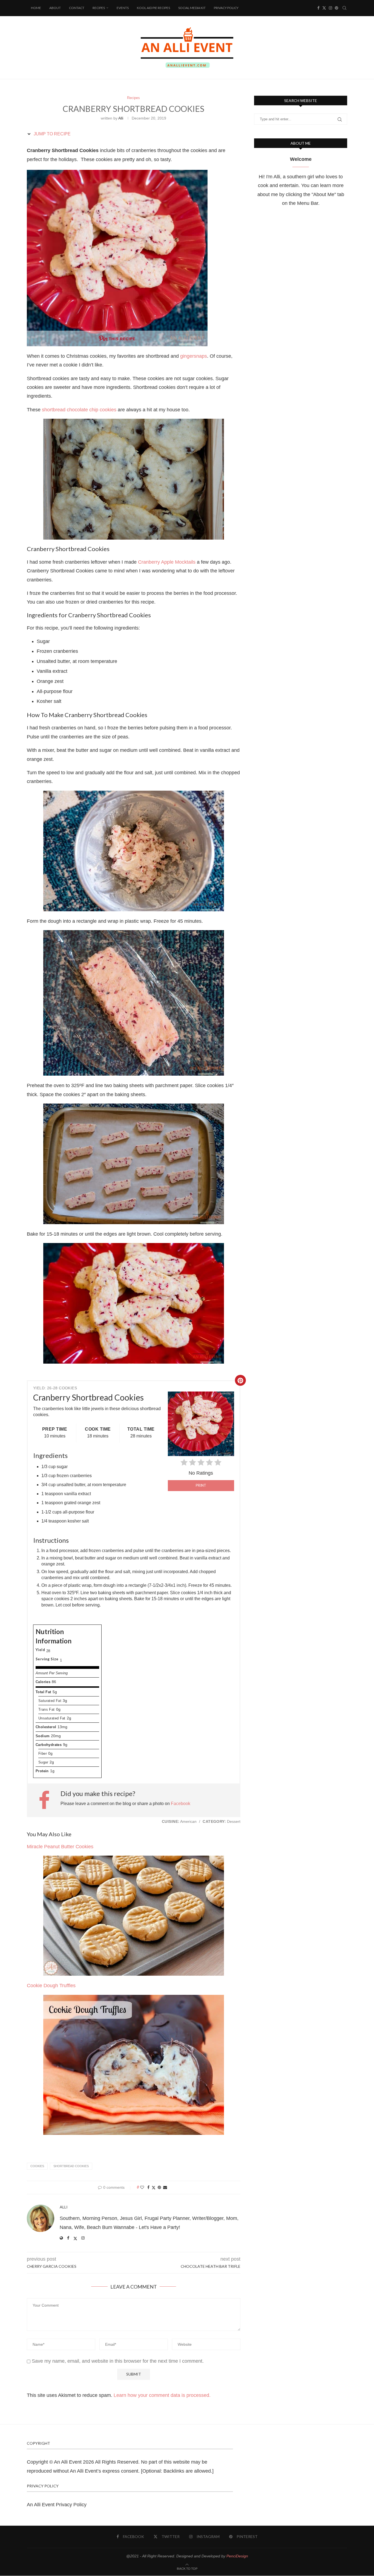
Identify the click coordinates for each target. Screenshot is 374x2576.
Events (123, 8)
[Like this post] (142, 2187)
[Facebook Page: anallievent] (47, 1800)
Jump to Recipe (52, 134)
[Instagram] (330, 8)
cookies (37, 2166)
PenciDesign (237, 2556)
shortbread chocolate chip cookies (79, 410)
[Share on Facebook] (148, 2187)
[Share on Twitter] (154, 2188)
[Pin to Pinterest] (159, 2187)
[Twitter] (324, 8)
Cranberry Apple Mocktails (167, 562)
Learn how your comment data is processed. (162, 2395)
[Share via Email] (165, 2187)
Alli (121, 118)
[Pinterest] (336, 8)
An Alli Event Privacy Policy (57, 2505)
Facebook (181, 1804)
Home (36, 8)
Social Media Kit (192, 8)
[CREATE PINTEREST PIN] (240, 1380)
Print (201, 1485)
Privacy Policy (226, 8)
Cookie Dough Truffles (51, 1986)
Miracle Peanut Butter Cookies (60, 1847)
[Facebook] (318, 8)
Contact (77, 8)
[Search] (344, 8)
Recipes (99, 8)
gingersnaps (194, 356)
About (55, 8)
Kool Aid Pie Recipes (153, 8)
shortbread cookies (71, 2166)
